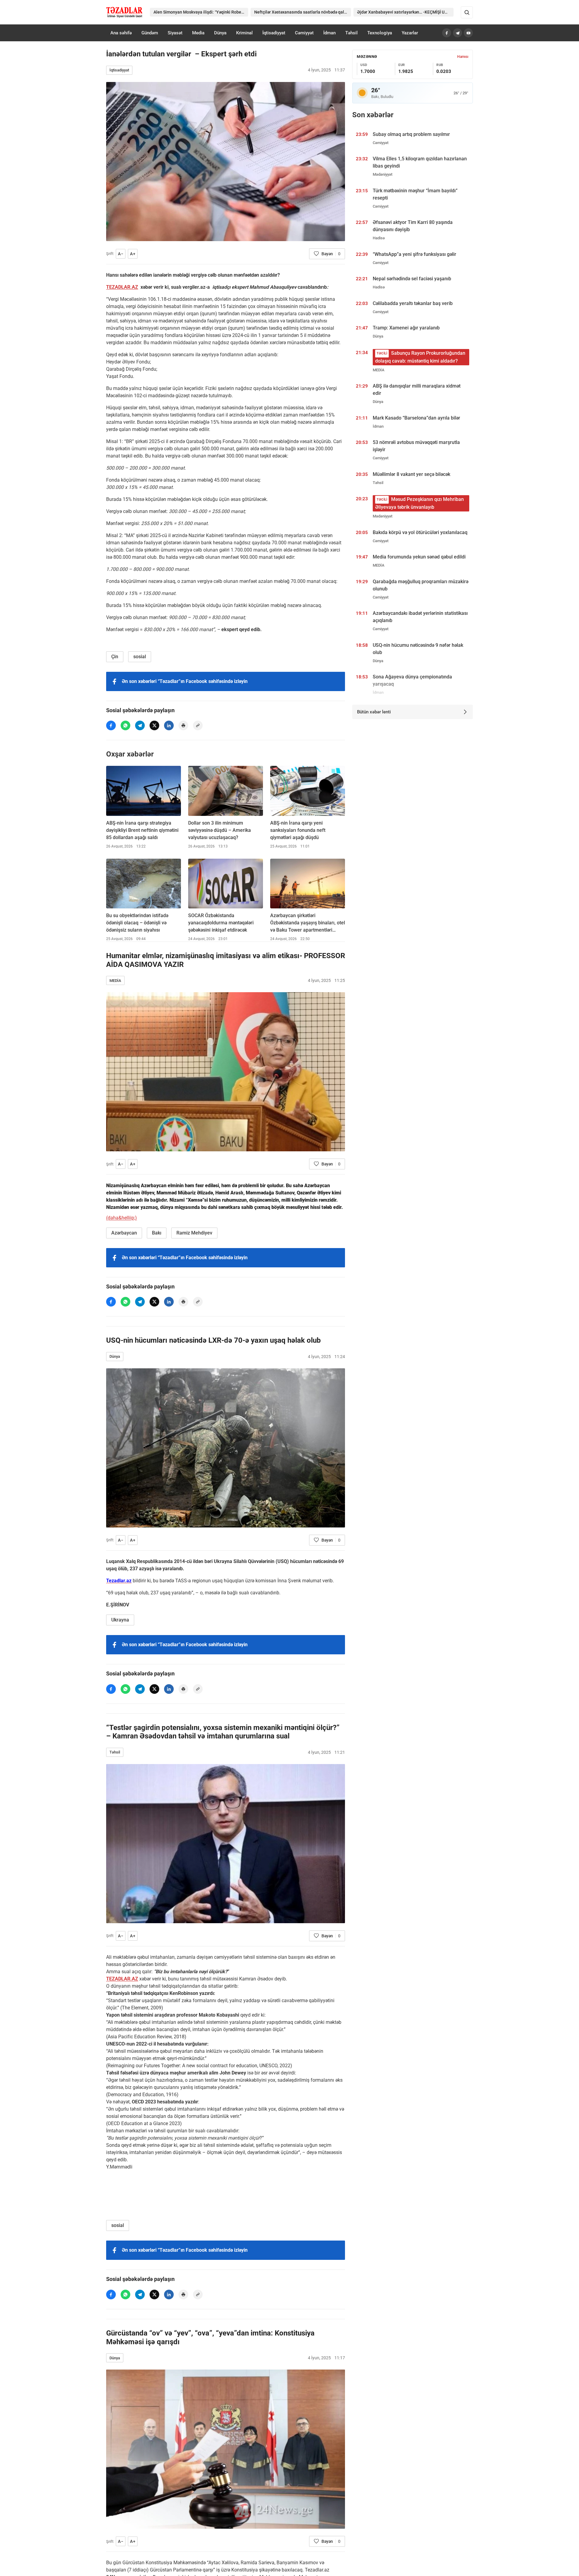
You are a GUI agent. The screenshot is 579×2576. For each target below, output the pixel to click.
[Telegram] (457, 33)
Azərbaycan (124, 1233)
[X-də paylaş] (154, 725)
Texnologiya (380, 33)
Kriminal (244, 33)
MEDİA (115, 981)
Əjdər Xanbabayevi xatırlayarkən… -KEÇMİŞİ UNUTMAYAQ (405, 12)
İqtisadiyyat (274, 33)
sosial (140, 657)
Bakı (157, 1233)
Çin (115, 657)
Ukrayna (120, 1620)
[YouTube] (468, 33)
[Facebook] (447, 33)
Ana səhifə (121, 33)
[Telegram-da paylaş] (140, 725)
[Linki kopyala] (198, 725)
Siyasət (175, 33)
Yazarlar (410, 33)
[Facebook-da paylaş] (111, 725)
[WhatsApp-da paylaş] (125, 725)
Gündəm (150, 33)
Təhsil (351, 33)
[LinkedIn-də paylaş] (169, 725)
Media (198, 33)
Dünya (220, 33)
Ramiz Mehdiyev (194, 1233)
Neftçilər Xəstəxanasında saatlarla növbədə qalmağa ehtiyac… (302, 12)
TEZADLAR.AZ (122, 287)
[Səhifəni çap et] (183, 725)
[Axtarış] (467, 12)
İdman (329, 33)
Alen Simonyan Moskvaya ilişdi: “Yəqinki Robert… (200, 12)
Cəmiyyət (304, 33)
